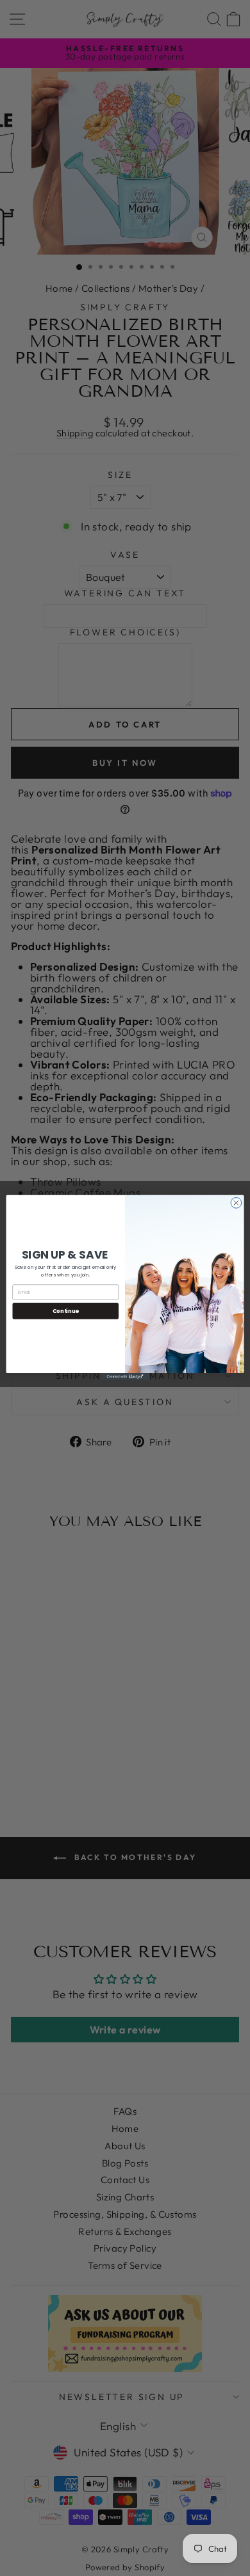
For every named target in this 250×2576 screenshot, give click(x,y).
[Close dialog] (236, 1203)
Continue (66, 1311)
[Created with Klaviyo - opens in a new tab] (125, 1377)
